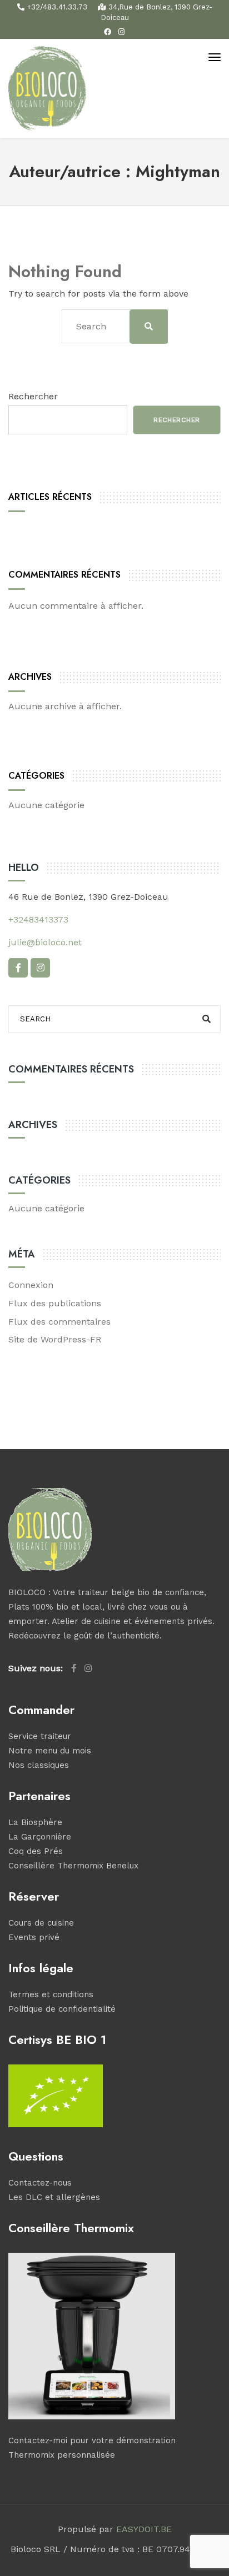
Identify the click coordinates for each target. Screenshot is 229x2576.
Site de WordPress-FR (55, 1339)
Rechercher (33, 396)
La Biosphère (35, 1822)
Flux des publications (55, 1303)
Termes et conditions (51, 1994)
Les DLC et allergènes (54, 2197)
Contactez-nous (40, 2183)
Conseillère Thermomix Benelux (73, 1866)
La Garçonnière (40, 1837)
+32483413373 (38, 919)
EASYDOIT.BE (144, 2529)
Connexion (31, 1285)
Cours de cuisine (41, 1923)
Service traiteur (40, 1736)
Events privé (34, 1937)
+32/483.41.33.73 (57, 7)
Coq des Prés (36, 1851)
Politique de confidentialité (62, 2009)
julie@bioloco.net (45, 942)
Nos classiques (39, 1765)
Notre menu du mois (50, 1751)
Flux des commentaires (59, 1322)
